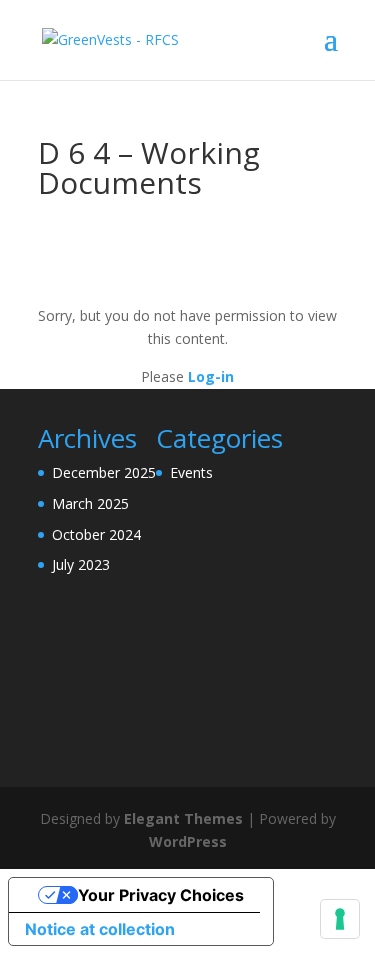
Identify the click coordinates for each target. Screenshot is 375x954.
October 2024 (96, 534)
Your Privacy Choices (161, 895)
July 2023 (81, 564)
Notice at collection (100, 929)
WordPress (188, 841)
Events (191, 472)
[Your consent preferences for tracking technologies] (340, 919)
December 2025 (104, 472)
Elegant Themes (183, 818)
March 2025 (90, 503)
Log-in (211, 376)
